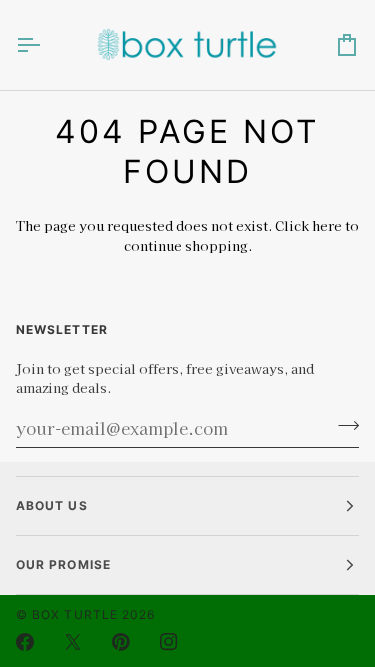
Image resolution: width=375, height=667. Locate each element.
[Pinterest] (121, 642)
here (327, 225)
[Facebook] (25, 642)
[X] (73, 642)
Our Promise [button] (63, 564)
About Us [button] (52, 505)
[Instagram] (169, 642)
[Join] (342, 426)
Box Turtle (75, 614)
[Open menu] (46, 45)
